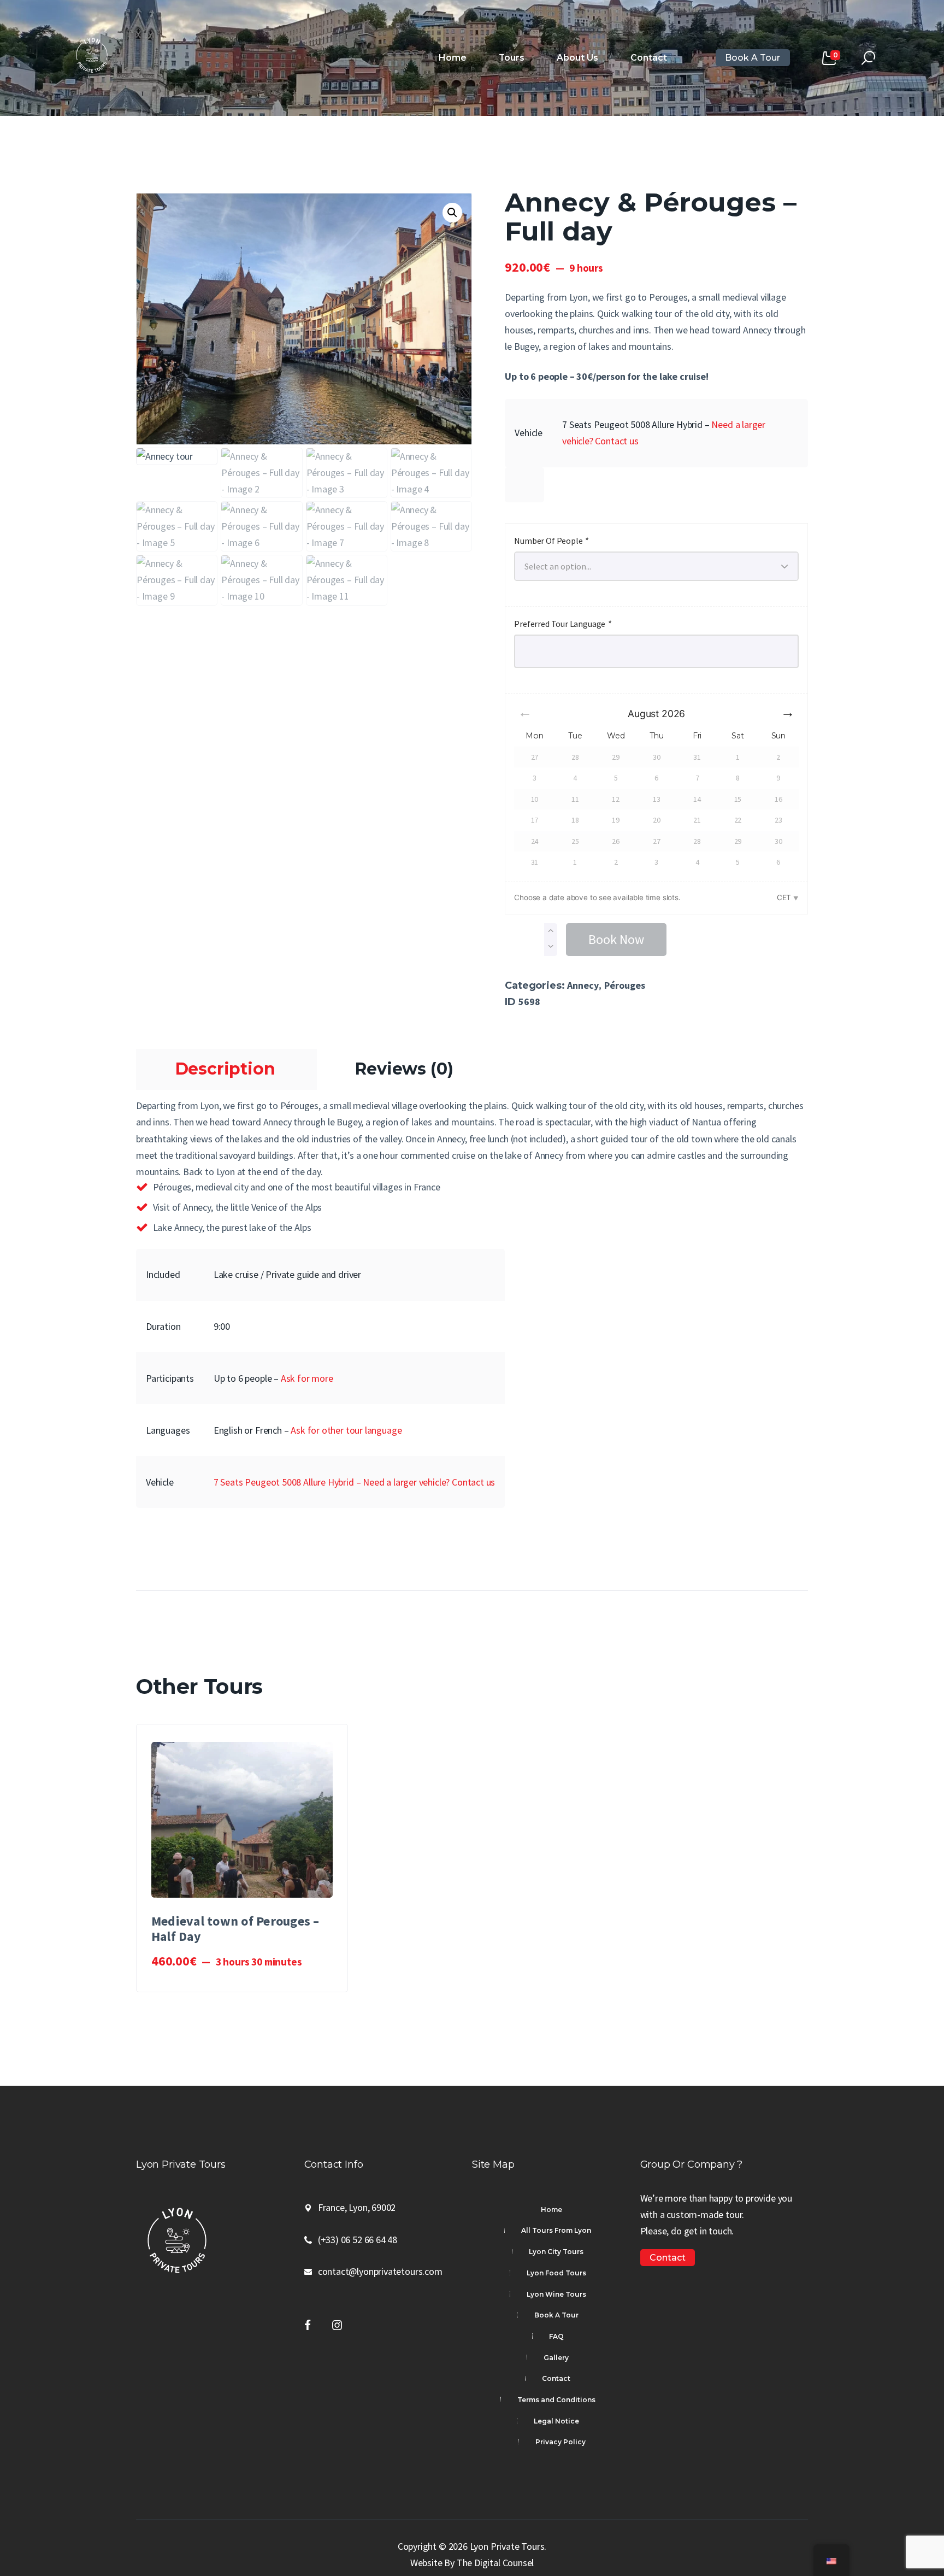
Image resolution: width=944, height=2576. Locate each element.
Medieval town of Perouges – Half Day (235, 1929)
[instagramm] (337, 2325)
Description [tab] (225, 1069)
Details (247, 1847)
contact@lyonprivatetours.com (380, 2271)
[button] (452, 213)
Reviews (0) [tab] (404, 1069)
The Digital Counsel (495, 2563)
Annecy (583, 985)
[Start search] (868, 58)
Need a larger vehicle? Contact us (429, 1482)
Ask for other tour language (346, 1430)
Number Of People (551, 541)
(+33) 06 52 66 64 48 (358, 2240)
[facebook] (308, 2325)
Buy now (248, 1825)
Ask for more (307, 1378)
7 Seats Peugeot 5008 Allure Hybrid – (288, 1482)
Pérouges (625, 985)
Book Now (616, 939)
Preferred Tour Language (562, 624)
